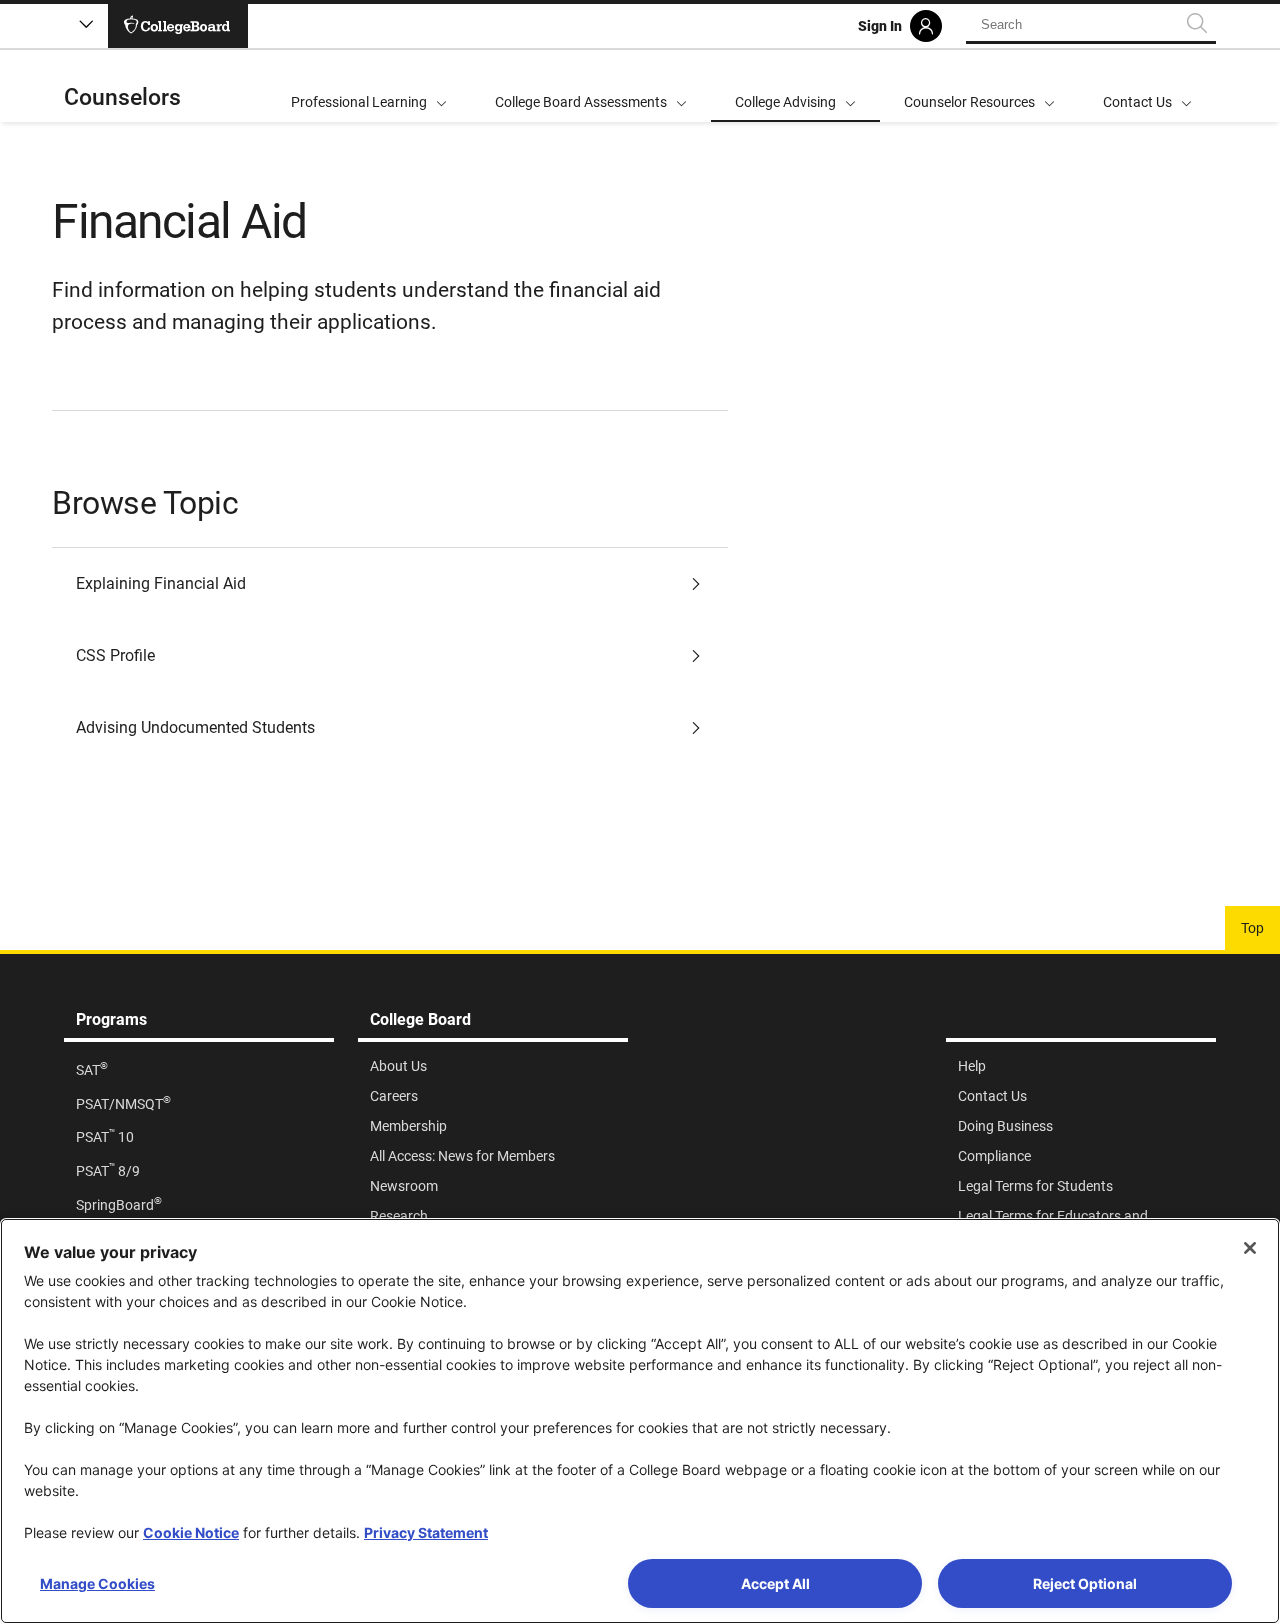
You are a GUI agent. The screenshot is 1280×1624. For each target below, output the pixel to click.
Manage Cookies (97, 1583)
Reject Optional (1085, 1583)
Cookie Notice (191, 1532)
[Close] (1250, 1248)
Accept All (775, 1583)
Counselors (122, 97)
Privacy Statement (426, 1532)
